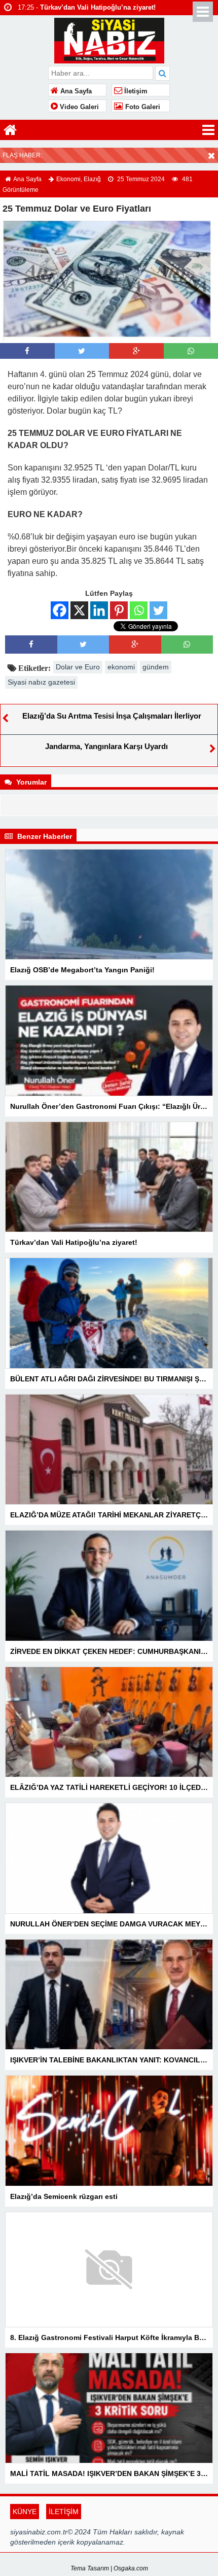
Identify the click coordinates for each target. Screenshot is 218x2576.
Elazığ (92, 179)
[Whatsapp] (191, 351)
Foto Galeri (142, 107)
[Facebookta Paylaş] (27, 351)
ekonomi (121, 667)
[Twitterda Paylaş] (82, 351)
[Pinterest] (119, 610)
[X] (79, 610)
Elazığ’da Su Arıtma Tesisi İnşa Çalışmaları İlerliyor (112, 716)
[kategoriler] (208, 130)
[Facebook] (60, 610)
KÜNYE (25, 2512)
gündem (156, 667)
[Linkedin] (99, 610)
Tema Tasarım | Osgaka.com (109, 2568)
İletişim (135, 91)
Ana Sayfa (75, 91)
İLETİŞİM (64, 2512)
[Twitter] (158, 610)
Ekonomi (68, 179)
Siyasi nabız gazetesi (41, 682)
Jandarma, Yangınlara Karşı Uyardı (106, 746)
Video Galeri (78, 107)
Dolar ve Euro (78, 667)
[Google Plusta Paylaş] (136, 351)
